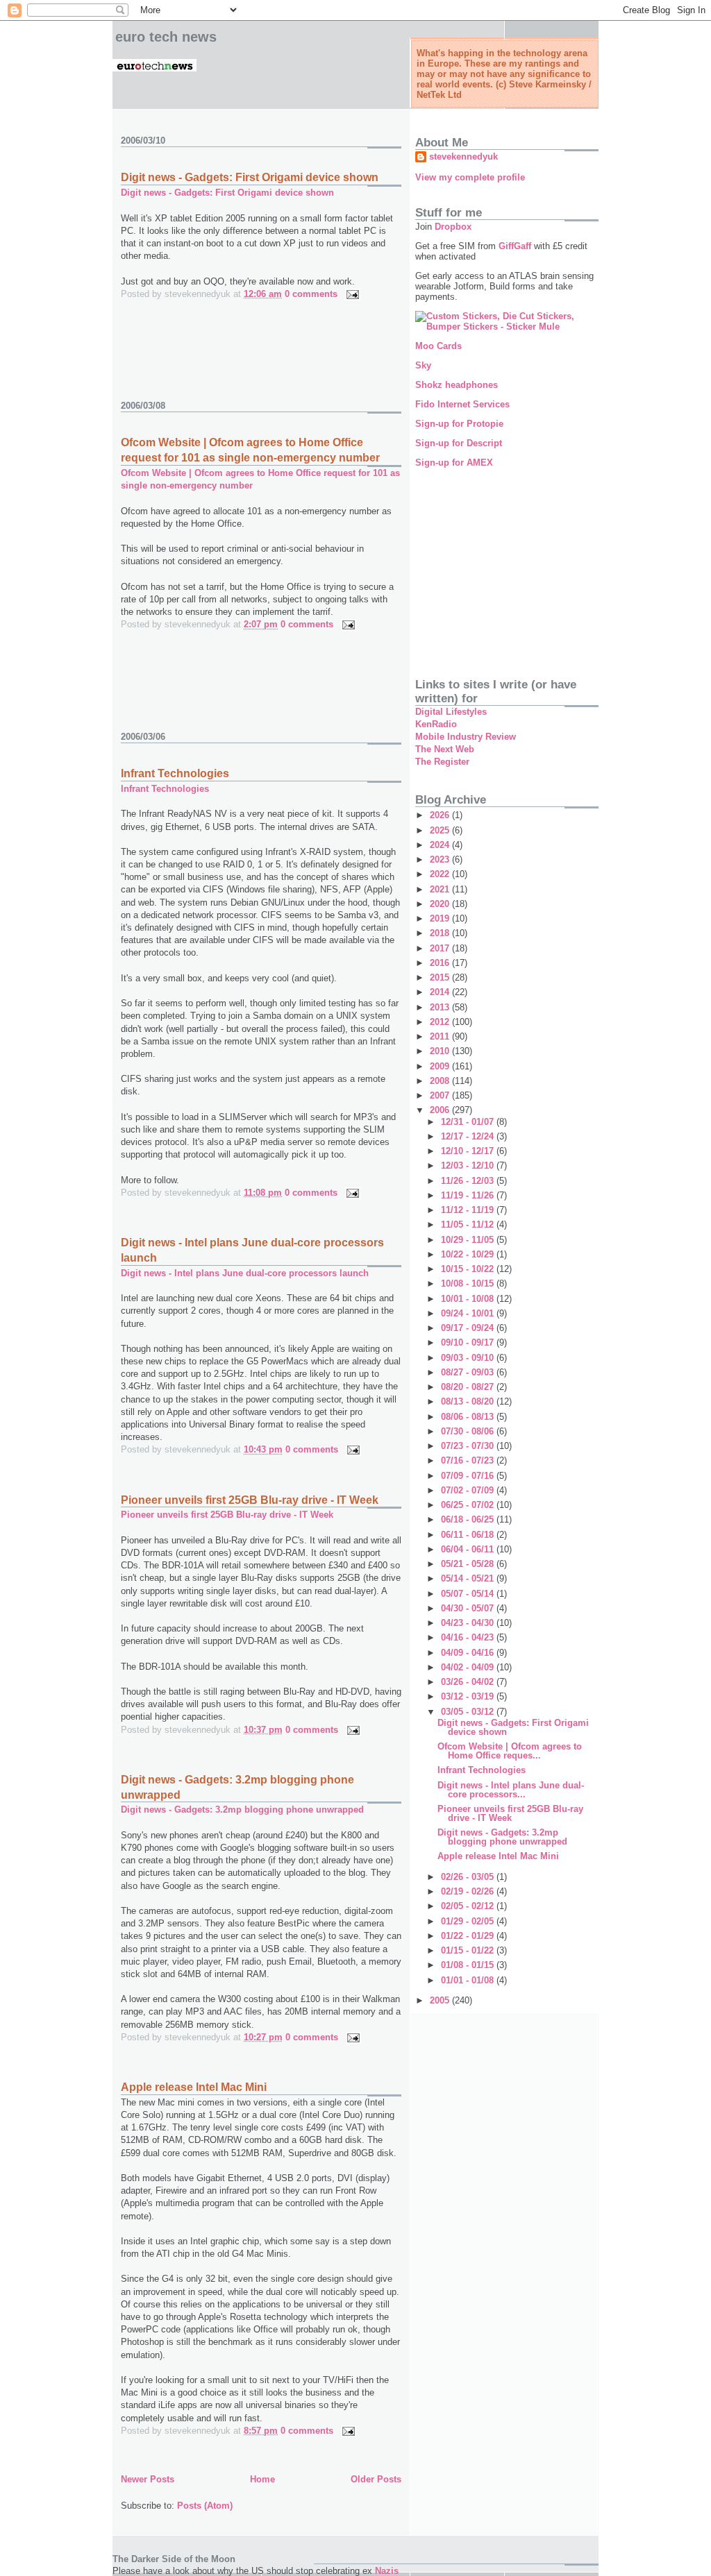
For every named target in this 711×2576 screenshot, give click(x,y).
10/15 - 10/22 (469, 1269)
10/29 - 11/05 (469, 1240)
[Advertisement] (283, 357)
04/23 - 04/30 (469, 1623)
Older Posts (376, 2479)
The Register (442, 762)
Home (262, 2479)
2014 (441, 992)
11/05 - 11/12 (469, 1225)
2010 (441, 1051)
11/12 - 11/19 (469, 1210)
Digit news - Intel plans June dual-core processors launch (245, 1273)
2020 (441, 904)
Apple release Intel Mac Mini (194, 2087)
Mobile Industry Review (466, 737)
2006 (441, 1110)
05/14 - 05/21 (469, 1578)
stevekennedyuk (463, 156)
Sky (423, 365)
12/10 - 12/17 (469, 1151)
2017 (441, 948)
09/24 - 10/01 (469, 1313)
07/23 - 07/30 (469, 1446)
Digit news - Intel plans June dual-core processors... (511, 1790)
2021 (441, 889)
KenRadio (436, 724)
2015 (441, 977)
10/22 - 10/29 (469, 1254)
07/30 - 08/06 (469, 1431)
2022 (441, 874)
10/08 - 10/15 (469, 1283)
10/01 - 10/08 (469, 1299)
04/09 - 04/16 (469, 1653)
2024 (441, 845)
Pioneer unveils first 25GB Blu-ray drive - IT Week (250, 1500)
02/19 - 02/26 (469, 1891)
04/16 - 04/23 (469, 1637)
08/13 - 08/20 (469, 1401)
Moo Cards (438, 346)
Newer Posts (148, 2479)
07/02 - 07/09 (469, 1490)
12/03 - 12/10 (469, 1166)
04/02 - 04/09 (469, 1667)
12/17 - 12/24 (469, 1136)
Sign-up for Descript (459, 443)
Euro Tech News (166, 37)
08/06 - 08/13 (469, 1417)
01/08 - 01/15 (469, 1965)
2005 (441, 2000)
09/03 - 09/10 (469, 1358)
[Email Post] (350, 294)
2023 (441, 859)
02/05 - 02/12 (469, 1906)
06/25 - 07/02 (469, 1505)
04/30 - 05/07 (469, 1608)
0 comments (311, 294)
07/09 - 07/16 (469, 1476)
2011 (441, 1036)
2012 (441, 1022)
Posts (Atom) (205, 2506)
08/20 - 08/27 (469, 1387)
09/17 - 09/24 (469, 1328)
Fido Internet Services (462, 404)
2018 (441, 933)
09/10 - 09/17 (469, 1342)
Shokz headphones (457, 385)
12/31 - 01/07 (469, 1122)
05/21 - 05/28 (469, 1564)
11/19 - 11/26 (469, 1195)
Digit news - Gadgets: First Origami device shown (250, 177)
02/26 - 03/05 (469, 1877)
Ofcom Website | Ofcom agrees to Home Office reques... (510, 1751)
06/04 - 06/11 (469, 1549)
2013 (441, 1007)
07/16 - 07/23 (469, 1460)
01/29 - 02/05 (469, 1921)
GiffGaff (515, 246)
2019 (441, 918)
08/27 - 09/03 (469, 1372)
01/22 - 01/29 (469, 1936)
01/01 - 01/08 (469, 1980)
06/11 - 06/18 (469, 1535)
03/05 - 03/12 (469, 1712)
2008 (441, 1081)
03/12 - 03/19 (469, 1696)
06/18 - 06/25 (469, 1519)
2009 (441, 1066)
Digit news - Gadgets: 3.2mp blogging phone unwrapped (242, 1810)
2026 (441, 815)
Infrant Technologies (175, 773)
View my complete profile (470, 177)
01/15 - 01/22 (469, 1950)
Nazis (387, 2571)
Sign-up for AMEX (454, 463)
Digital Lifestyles (451, 712)
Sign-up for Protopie (459, 424)
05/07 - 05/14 (469, 1594)
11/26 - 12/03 (469, 1181)
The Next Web (445, 749)
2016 (441, 963)
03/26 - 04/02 (469, 1682)
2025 (441, 830)
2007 (441, 1095)
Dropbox (453, 227)
